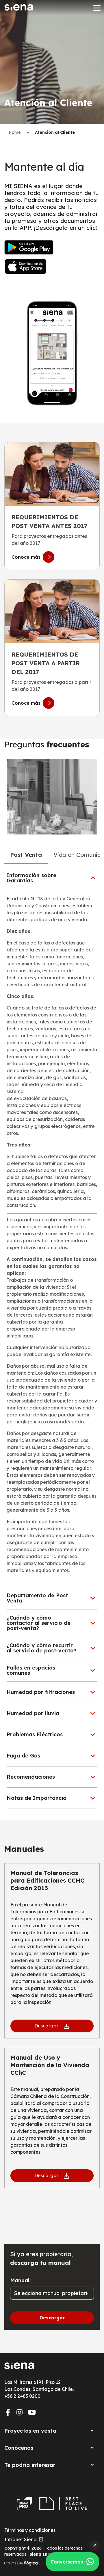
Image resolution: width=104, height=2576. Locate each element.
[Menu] (96, 8)
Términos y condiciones (30, 2530)
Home (15, 132)
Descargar (46, 2026)
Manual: (20, 2280)
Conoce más (26, 557)
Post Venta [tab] (26, 855)
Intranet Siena (24, 2539)
